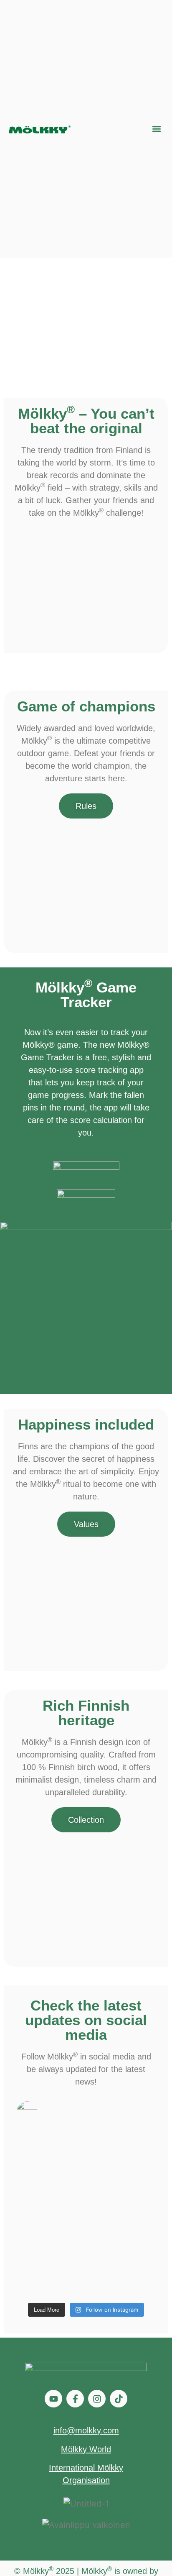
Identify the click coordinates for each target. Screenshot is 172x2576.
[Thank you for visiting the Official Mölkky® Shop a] (122, 2277)
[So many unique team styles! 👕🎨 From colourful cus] (50, 2277)
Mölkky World (86, 2449)
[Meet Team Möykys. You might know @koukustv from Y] (50, 2235)
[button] (156, 129)
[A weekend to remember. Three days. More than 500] (122, 2193)
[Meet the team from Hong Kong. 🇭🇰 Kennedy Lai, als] (50, 2193)
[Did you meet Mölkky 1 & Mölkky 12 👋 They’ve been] (50, 2151)
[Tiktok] (119, 2399)
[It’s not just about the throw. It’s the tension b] (122, 2151)
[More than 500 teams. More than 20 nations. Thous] (122, 2235)
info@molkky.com (86, 2430)
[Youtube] (53, 2399)
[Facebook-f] (75, 2399)
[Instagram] (97, 2399)
